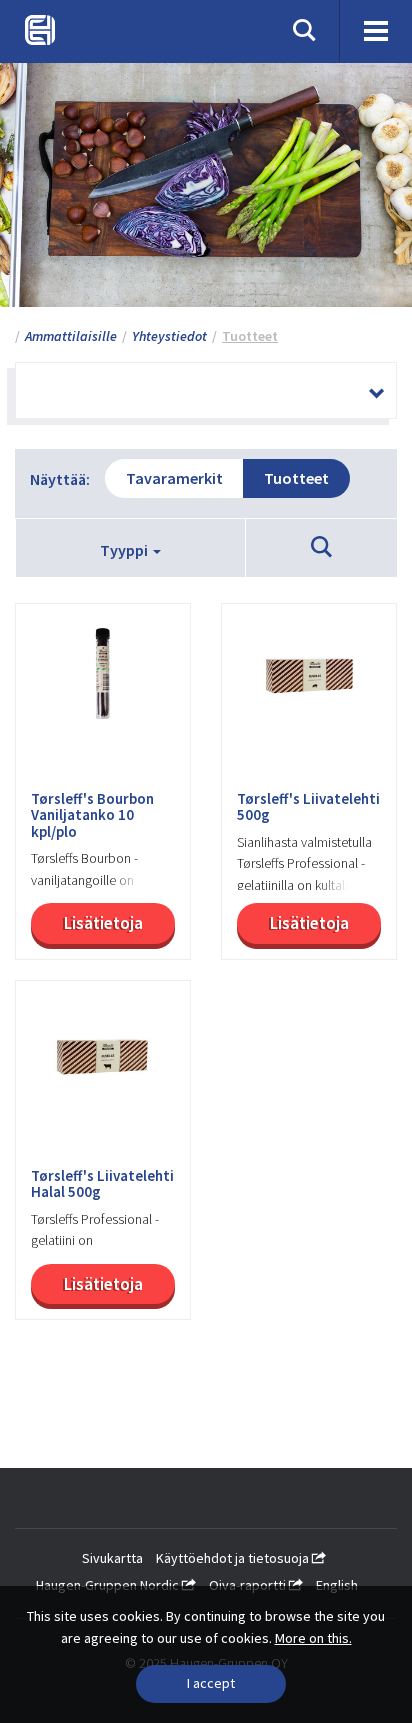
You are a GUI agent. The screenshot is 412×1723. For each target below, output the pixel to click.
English (337, 1585)
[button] (321, 548)
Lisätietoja (103, 923)
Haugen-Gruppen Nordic (109, 1585)
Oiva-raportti (249, 1585)
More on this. (313, 1638)
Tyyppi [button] (125, 550)
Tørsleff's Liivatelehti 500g (308, 807)
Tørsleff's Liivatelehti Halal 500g (102, 1184)
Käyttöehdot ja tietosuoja (234, 1558)
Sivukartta (112, 1558)
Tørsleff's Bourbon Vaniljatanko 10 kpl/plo (92, 816)
